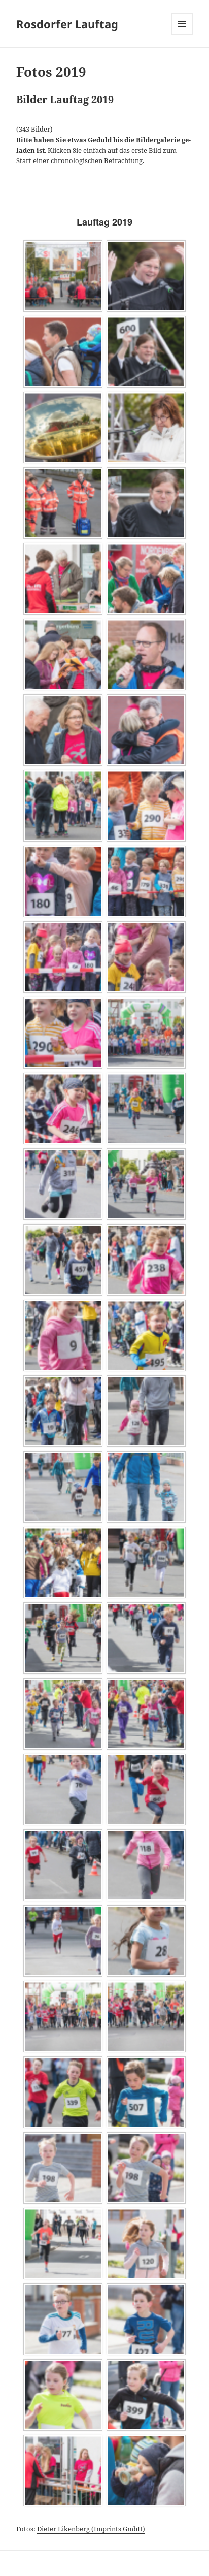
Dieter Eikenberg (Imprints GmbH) (91, 2529)
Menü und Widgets (182, 34)
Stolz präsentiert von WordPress (63, 2563)
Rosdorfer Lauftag (67, 24)
